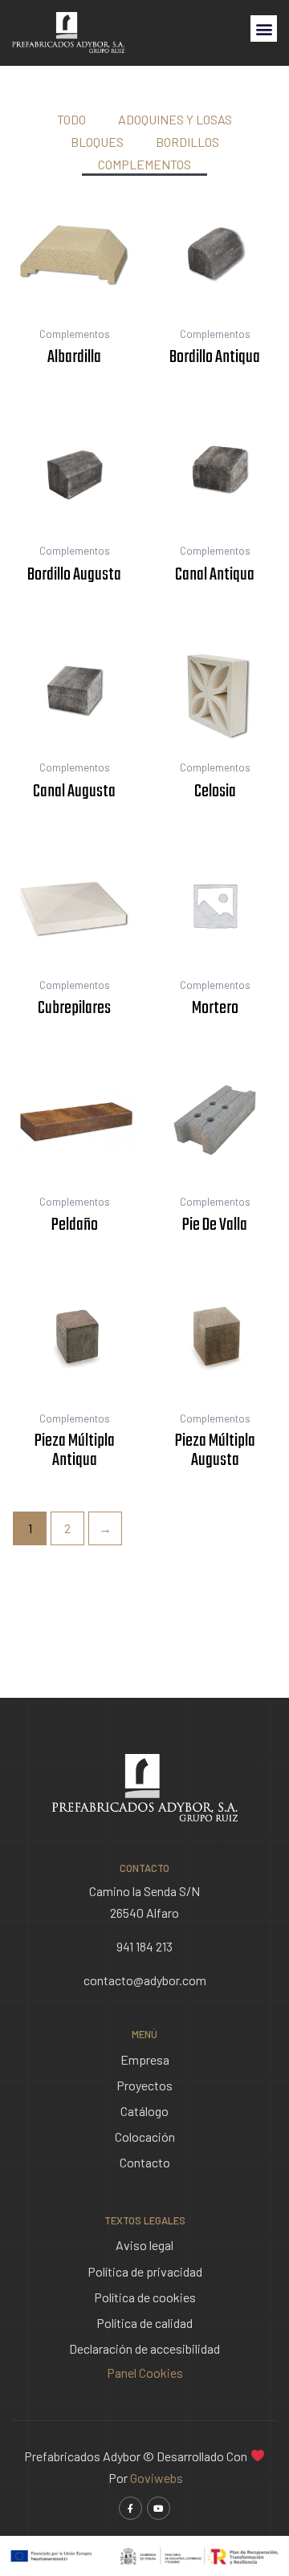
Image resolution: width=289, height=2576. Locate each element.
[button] (264, 28)
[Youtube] (159, 2508)
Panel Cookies (145, 2373)
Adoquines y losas (175, 119)
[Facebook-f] (130, 2508)
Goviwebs (157, 2478)
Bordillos (187, 142)
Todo (71, 119)
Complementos (144, 164)
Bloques (97, 142)
